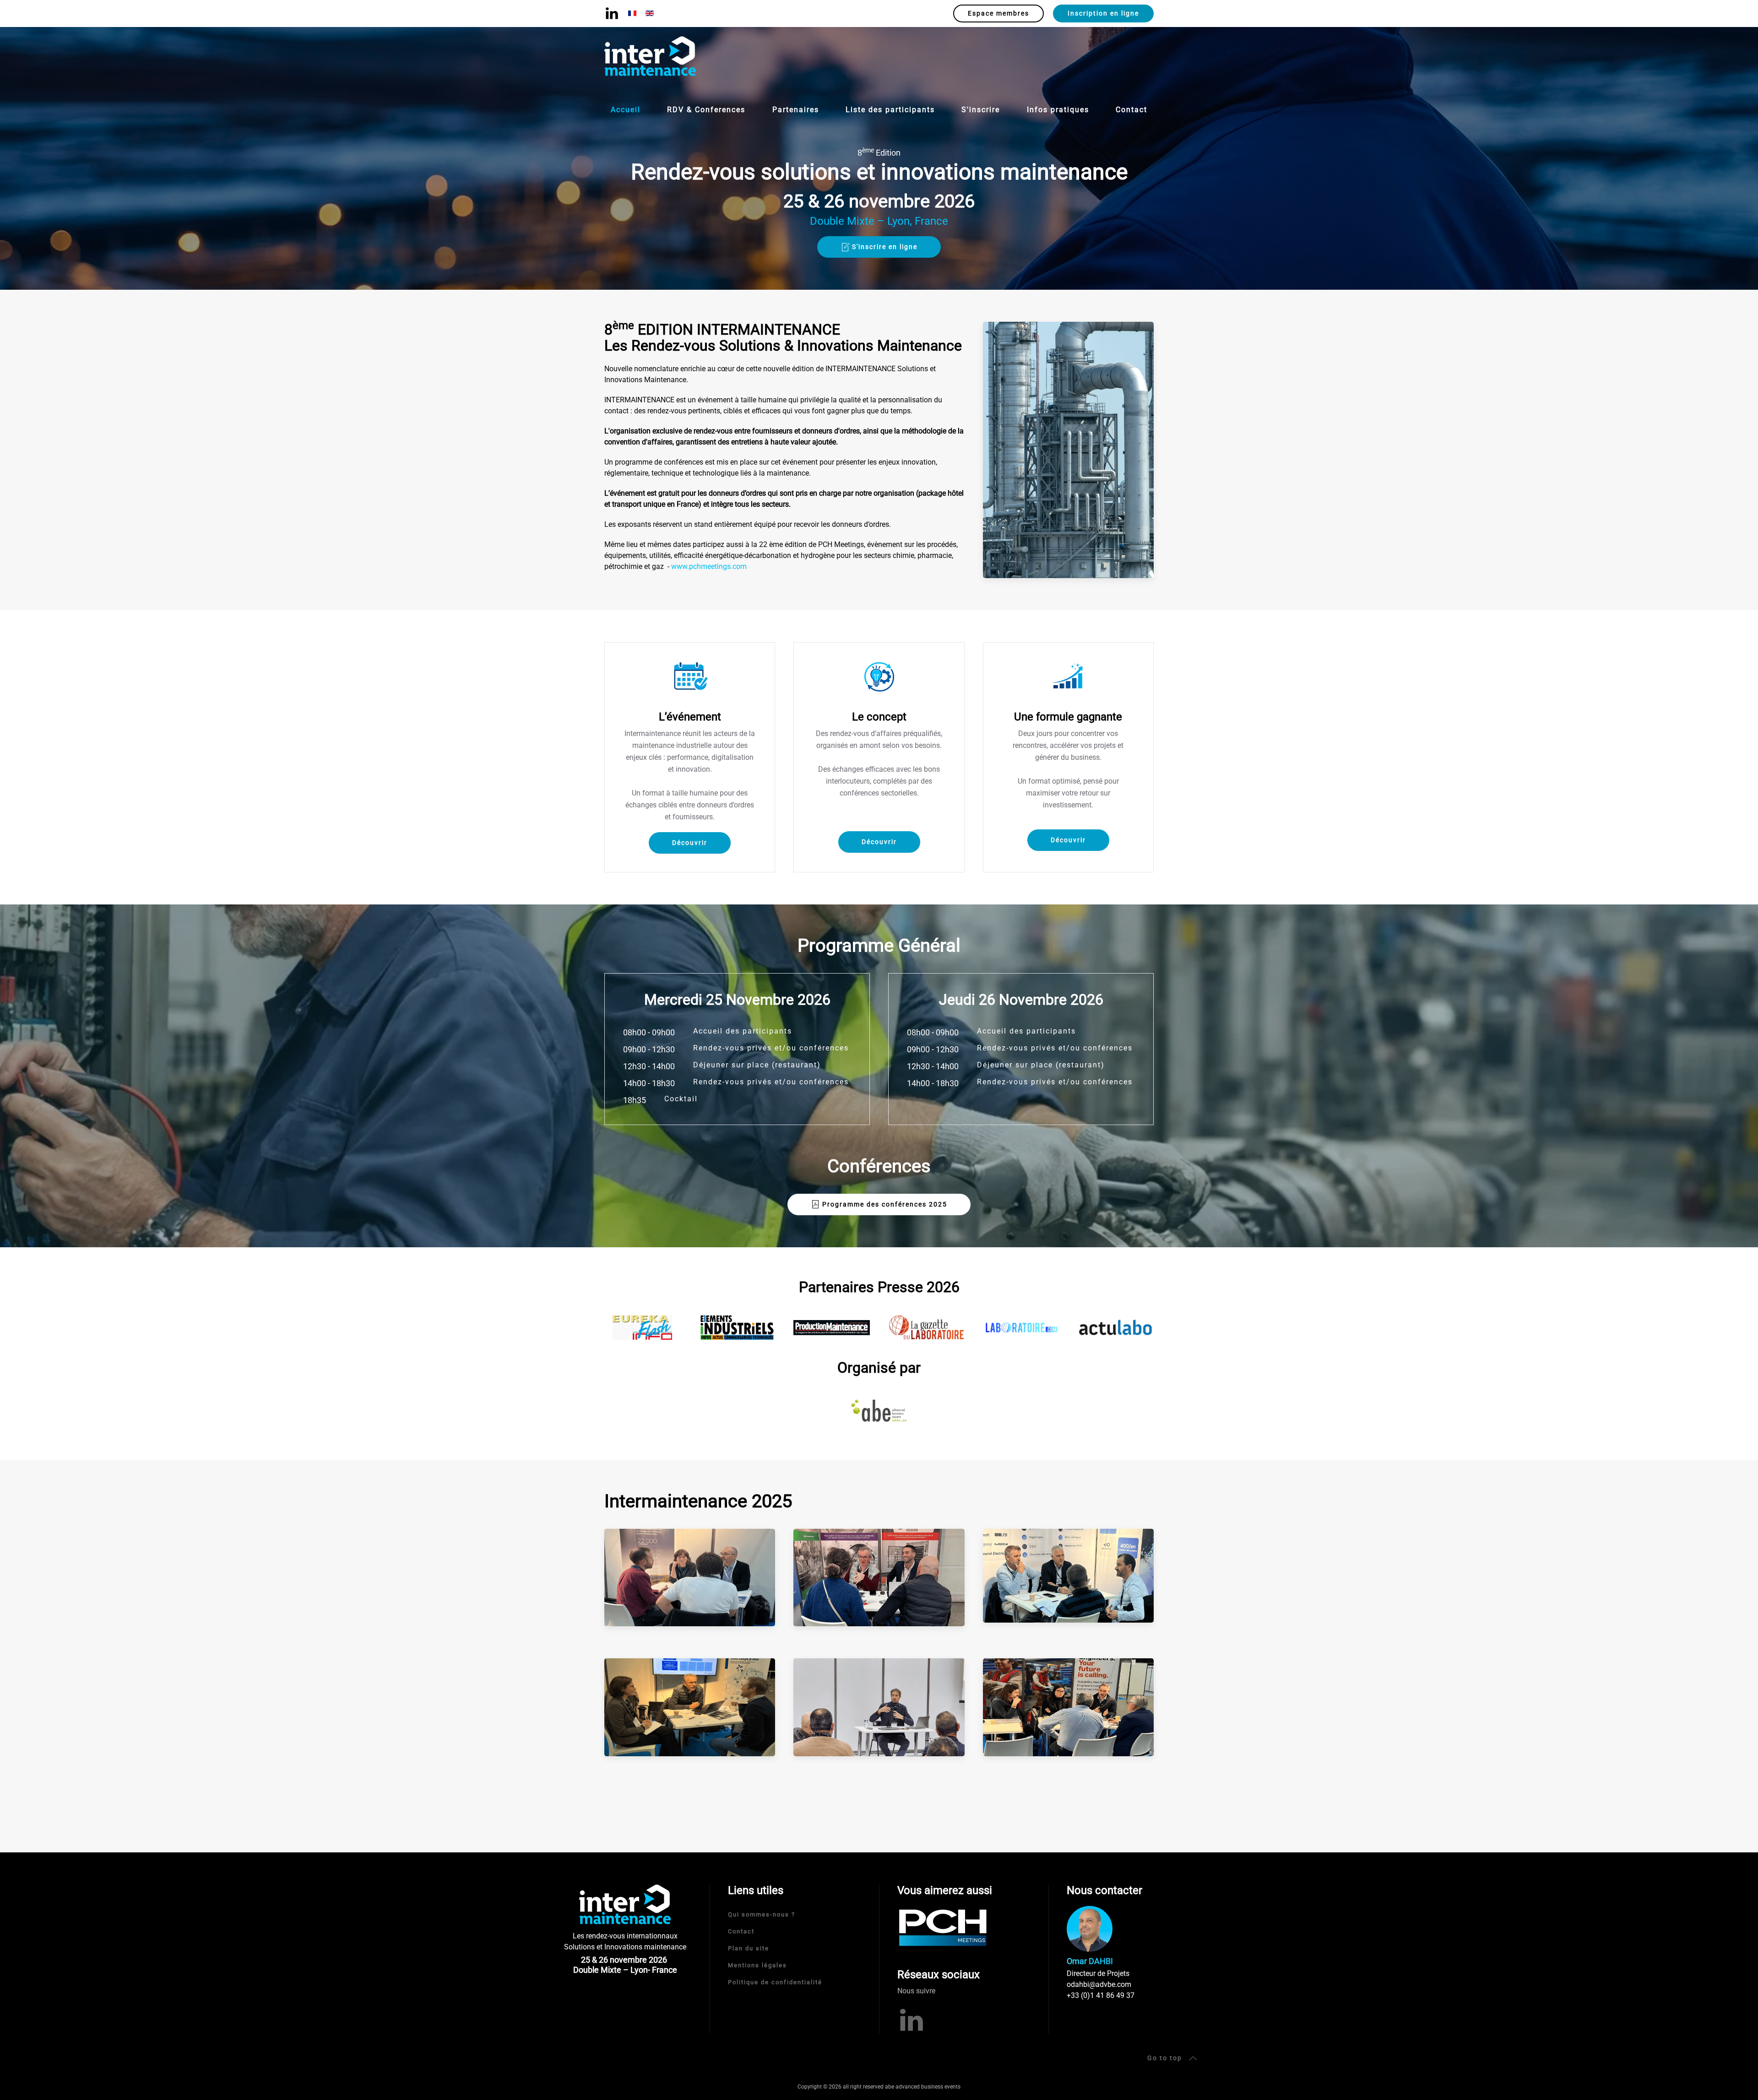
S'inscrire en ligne (885, 247)
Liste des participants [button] (890, 110)
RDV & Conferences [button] (706, 110)
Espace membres (998, 13)
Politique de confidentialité (775, 1982)
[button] (690, 1577)
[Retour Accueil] (650, 57)
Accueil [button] (626, 110)
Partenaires (796, 110)
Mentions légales (757, 1965)
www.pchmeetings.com (709, 566)
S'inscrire (981, 110)
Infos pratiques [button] (1058, 110)
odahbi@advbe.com (1099, 1984)
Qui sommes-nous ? (762, 1914)
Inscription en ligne (1103, 13)
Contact (1131, 110)
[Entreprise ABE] (879, 1410)
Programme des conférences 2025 (885, 1204)
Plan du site (749, 1948)
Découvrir (690, 843)
